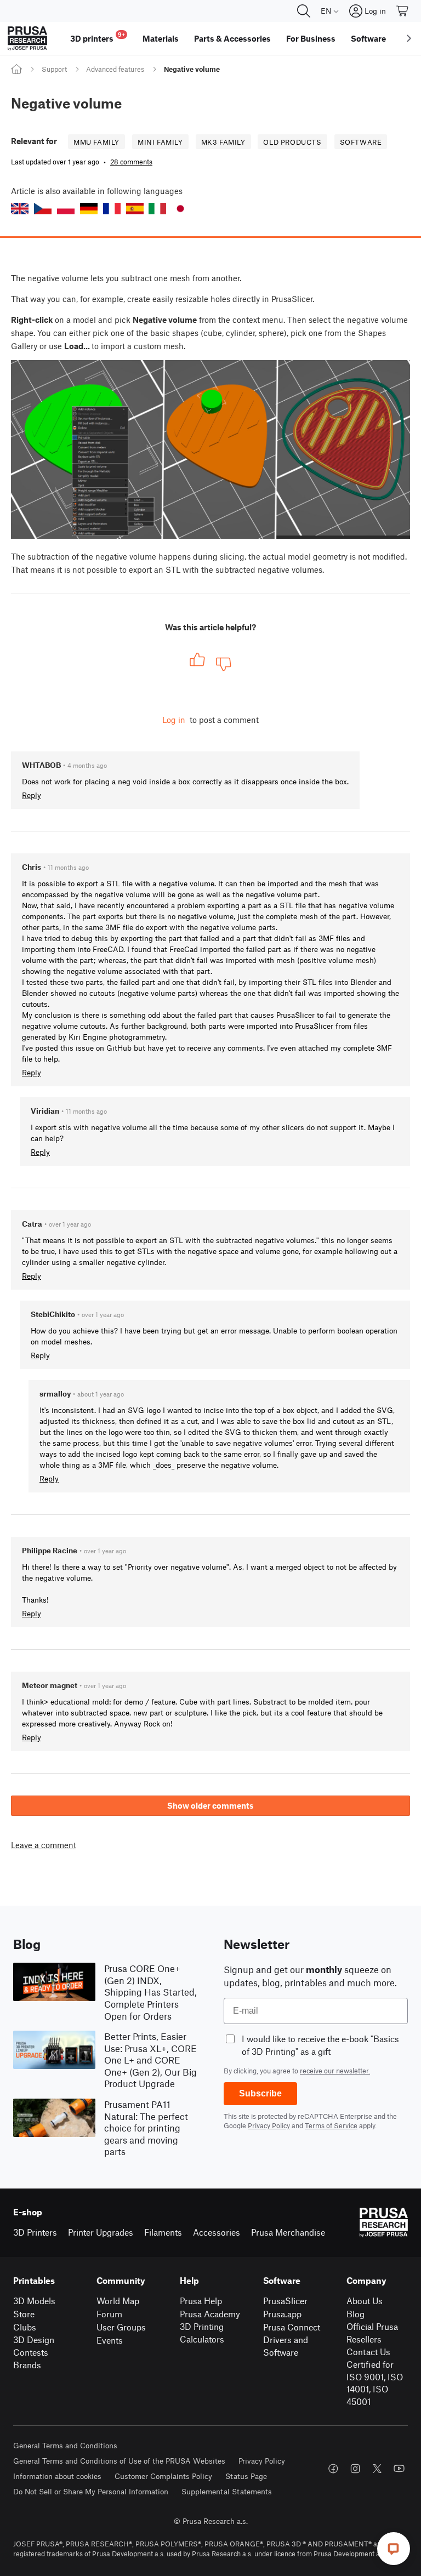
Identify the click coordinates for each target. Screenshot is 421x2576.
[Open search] (304, 11)
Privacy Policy (269, 2125)
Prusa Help (201, 2301)
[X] (377, 2469)
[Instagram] (355, 2469)
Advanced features (115, 69)
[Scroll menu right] (409, 38)
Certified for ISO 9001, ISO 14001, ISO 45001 (375, 2383)
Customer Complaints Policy (163, 2476)
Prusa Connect (292, 2327)
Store (24, 2314)
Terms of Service (331, 2125)
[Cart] (403, 11)
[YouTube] (399, 2469)
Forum (109, 2314)
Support (54, 69)
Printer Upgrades (101, 2232)
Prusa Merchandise (288, 2232)
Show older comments (210, 1805)
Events (110, 2340)
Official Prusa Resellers (372, 2333)
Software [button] (368, 38)
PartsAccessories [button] (232, 38)
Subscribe (260, 2093)
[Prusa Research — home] (27, 38)
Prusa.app (282, 2314)
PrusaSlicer (285, 2301)
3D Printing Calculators (202, 2333)
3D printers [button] (98, 37)
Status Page (246, 2476)
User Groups (121, 2327)
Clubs (25, 2327)
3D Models (34, 2301)
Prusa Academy (210, 2314)
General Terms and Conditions (65, 2445)
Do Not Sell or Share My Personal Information (91, 2491)
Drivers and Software (286, 2346)
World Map (118, 2301)
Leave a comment (44, 1845)
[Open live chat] (394, 2549)
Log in (174, 720)
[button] (20, 209)
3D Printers (35, 2232)
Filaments (163, 2232)
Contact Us (368, 2352)
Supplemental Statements (227, 2491)
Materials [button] (161, 38)
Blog (355, 2314)
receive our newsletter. (335, 2071)
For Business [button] (311, 38)
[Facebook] (333, 2469)
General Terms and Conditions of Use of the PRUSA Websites (119, 2461)
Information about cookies (57, 2476)
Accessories (217, 2232)
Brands (27, 2365)
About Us (365, 2301)
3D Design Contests (34, 2346)
